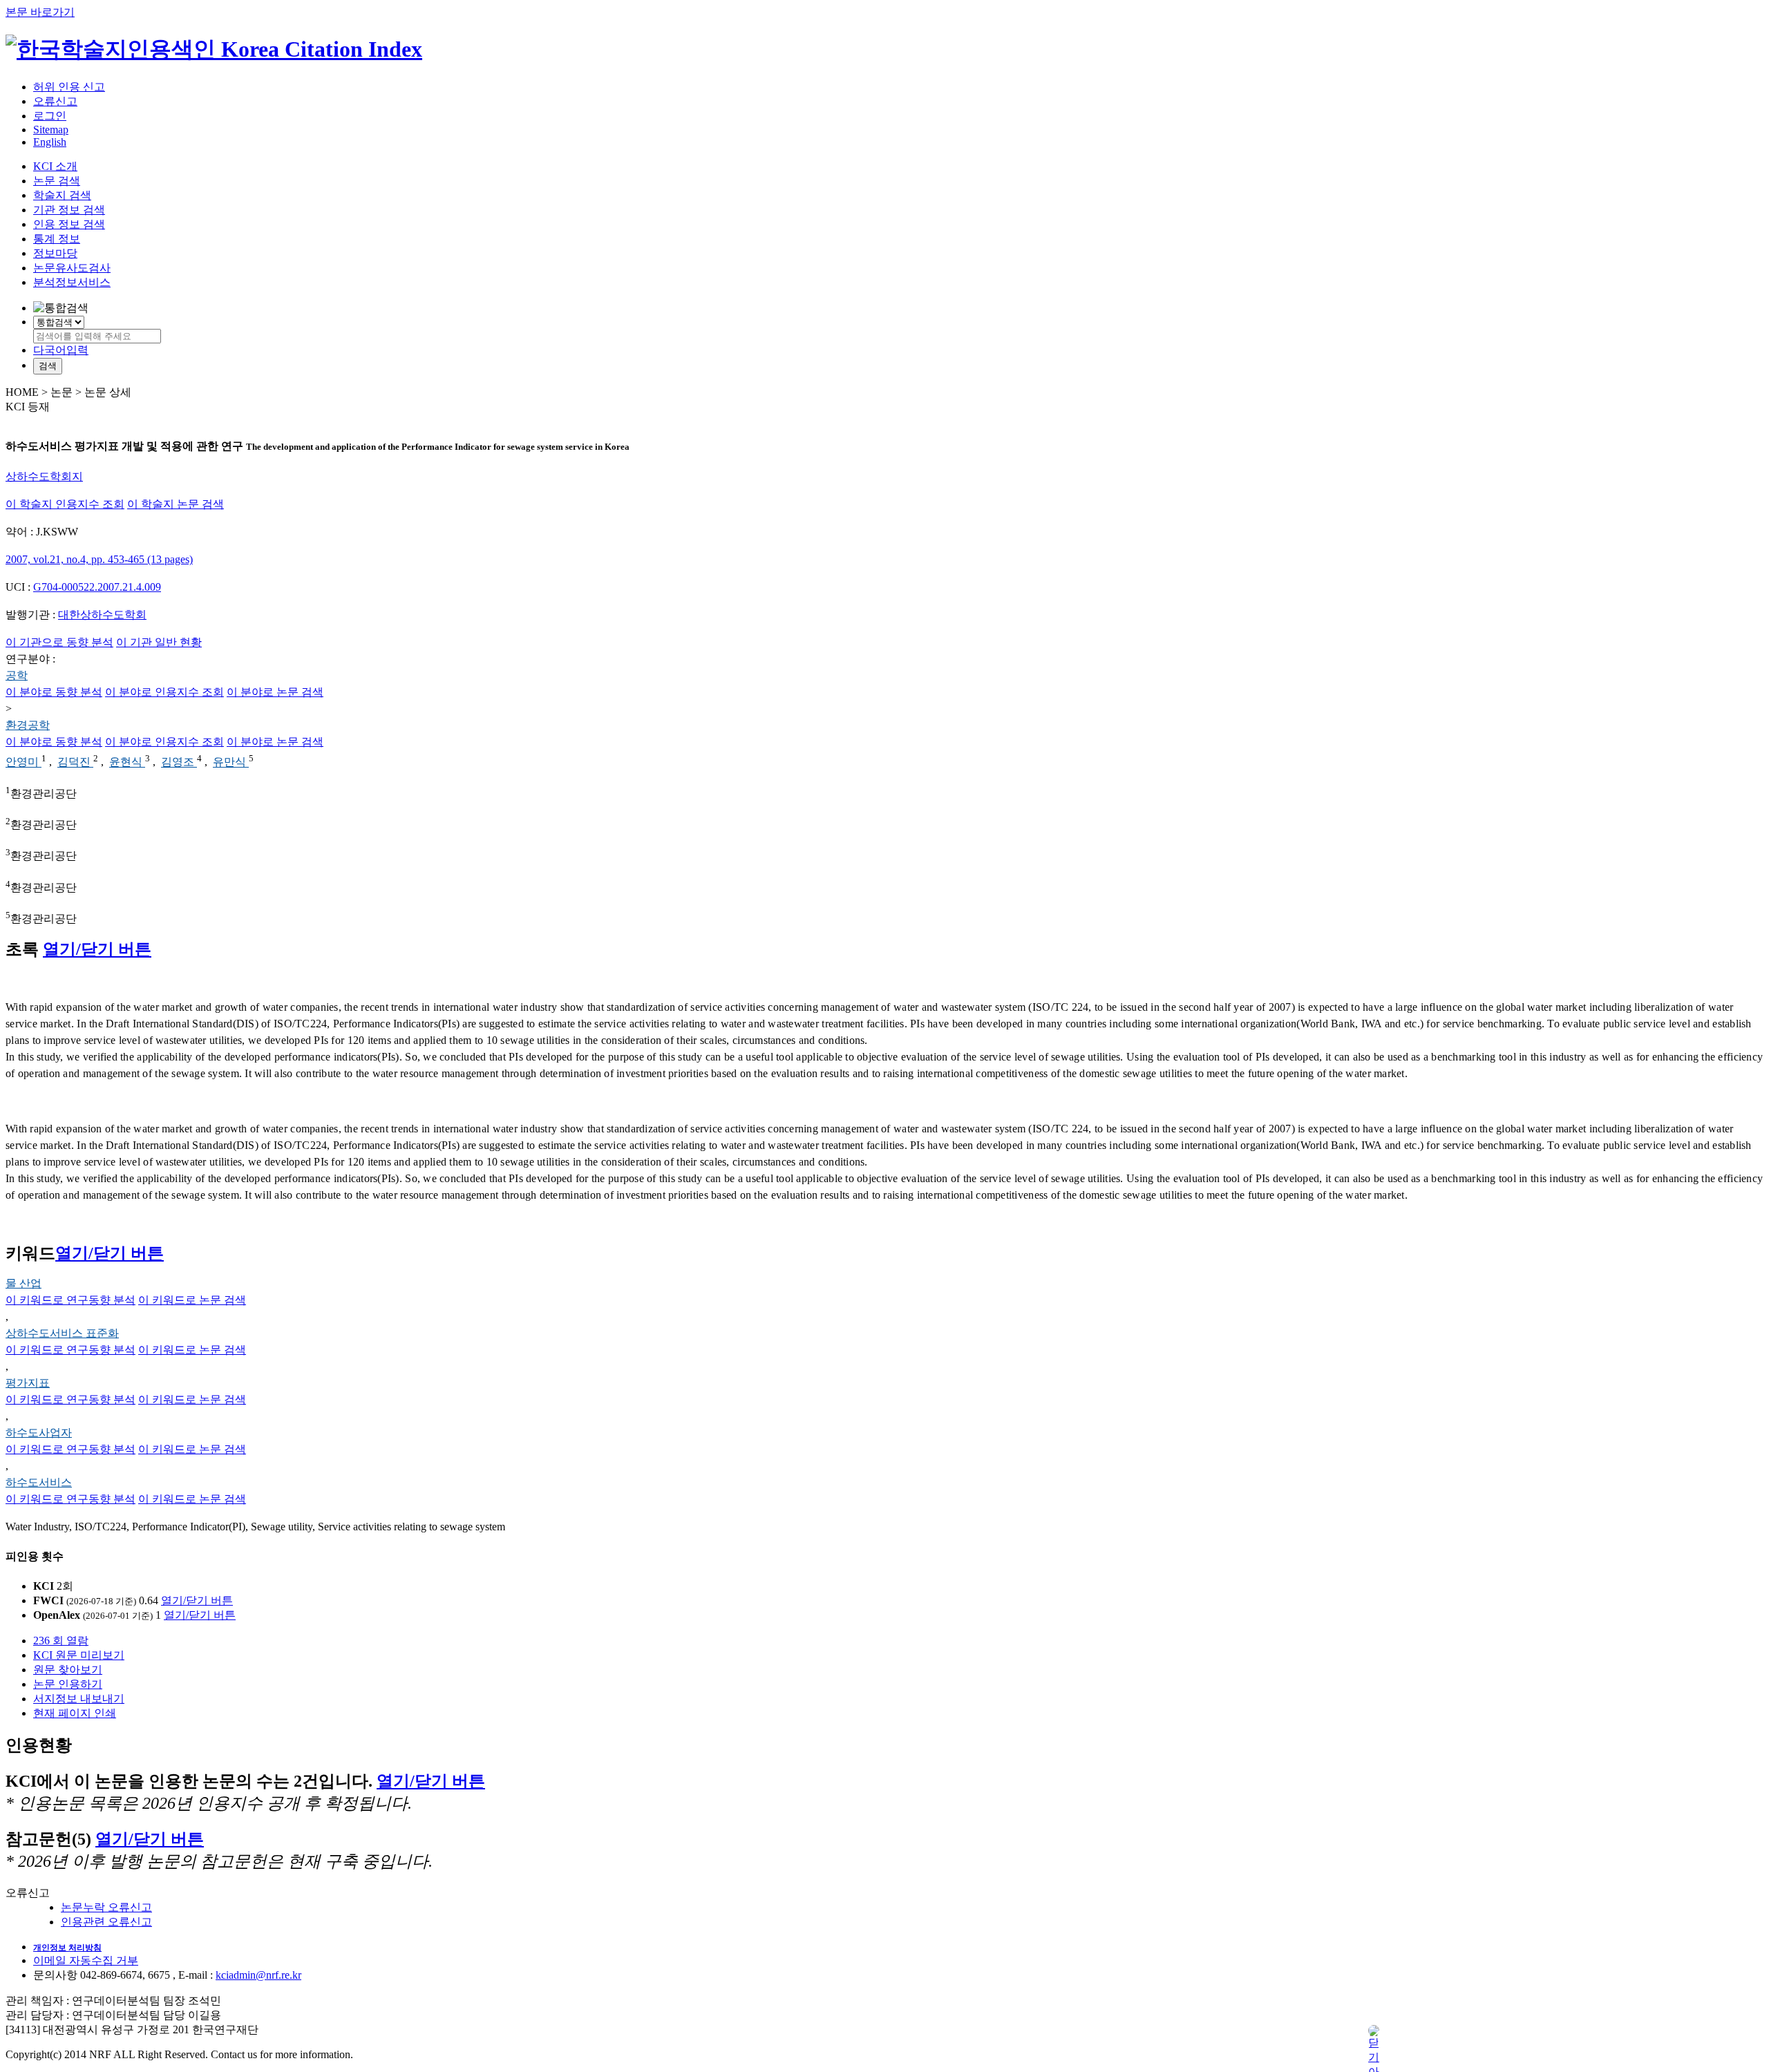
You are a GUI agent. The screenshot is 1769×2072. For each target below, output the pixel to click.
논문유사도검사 (72, 268)
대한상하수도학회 (102, 615)
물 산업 (23, 1283)
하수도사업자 (39, 1433)
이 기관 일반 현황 (159, 642)
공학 (17, 675)
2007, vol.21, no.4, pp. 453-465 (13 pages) (99, 559)
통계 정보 (57, 239)
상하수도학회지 (44, 476)
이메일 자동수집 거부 (86, 1960)
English (50, 142)
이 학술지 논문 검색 (176, 504)
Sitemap (51, 130)
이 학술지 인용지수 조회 (65, 504)
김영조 (179, 762)
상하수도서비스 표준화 (62, 1333)
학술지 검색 (62, 195)
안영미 (23, 762)
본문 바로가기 (40, 12)
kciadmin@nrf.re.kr (258, 1975)
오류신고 (55, 101)
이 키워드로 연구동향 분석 (70, 1300)
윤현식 (127, 762)
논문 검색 (57, 181)
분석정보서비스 (72, 282)
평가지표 (28, 1383)
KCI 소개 (55, 166)
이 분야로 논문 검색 (275, 692)
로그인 (50, 116)
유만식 (231, 762)
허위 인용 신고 (69, 87)
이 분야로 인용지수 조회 (164, 692)
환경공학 (28, 725)
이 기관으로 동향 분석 (59, 642)
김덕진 (75, 762)
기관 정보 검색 (69, 210)
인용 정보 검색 (69, 224)
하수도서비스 (39, 1482)
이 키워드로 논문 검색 (192, 1300)
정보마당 (55, 253)
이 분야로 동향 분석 (54, 692)
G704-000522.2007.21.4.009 (97, 587)
